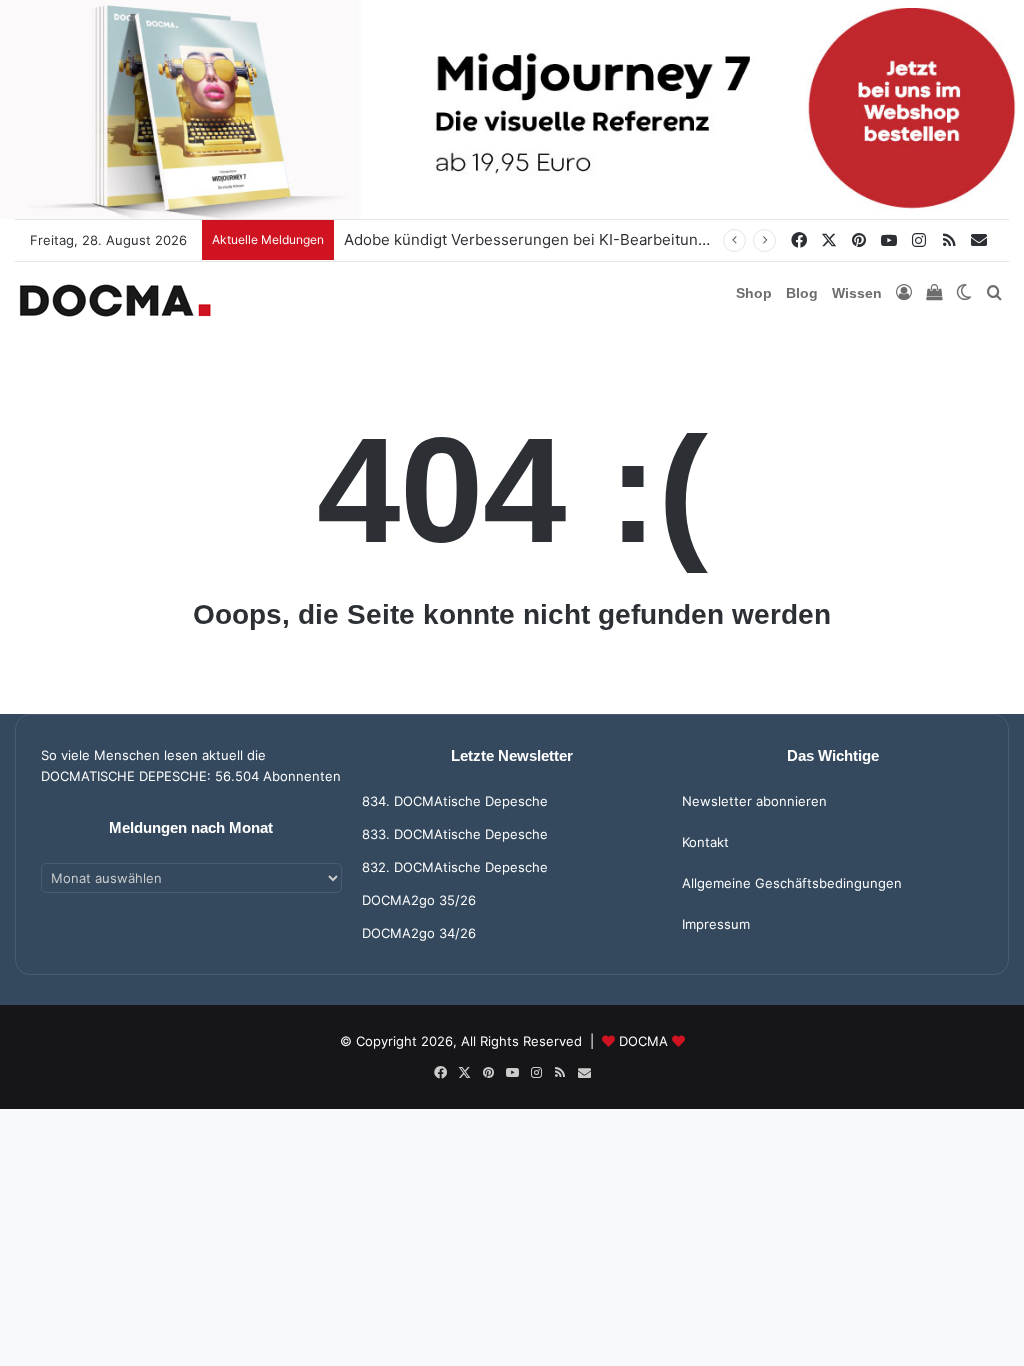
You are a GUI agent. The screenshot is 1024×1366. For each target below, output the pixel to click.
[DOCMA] (115, 300)
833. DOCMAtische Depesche (455, 834)
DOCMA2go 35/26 (419, 900)
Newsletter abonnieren (754, 801)
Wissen (857, 293)
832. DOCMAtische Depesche (455, 867)
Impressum (716, 924)
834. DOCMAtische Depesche (455, 801)
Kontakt (705, 842)
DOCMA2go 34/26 (419, 933)
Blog (802, 293)
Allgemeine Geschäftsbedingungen (792, 883)
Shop (754, 293)
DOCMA (643, 1041)
